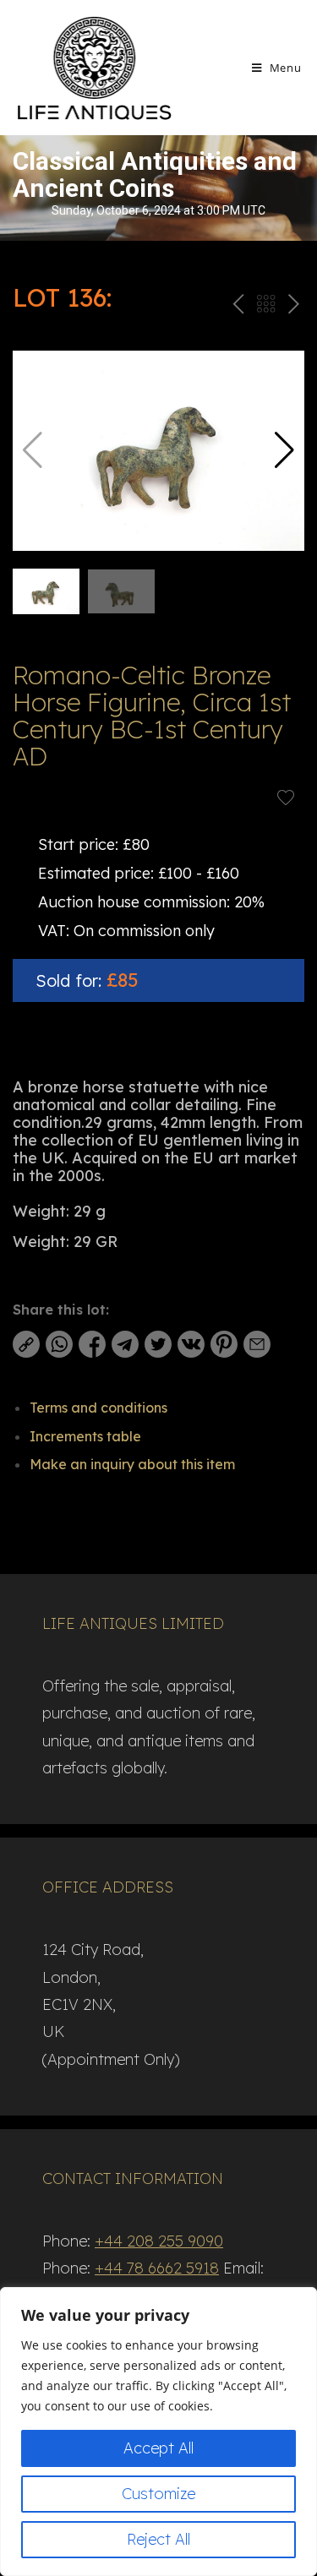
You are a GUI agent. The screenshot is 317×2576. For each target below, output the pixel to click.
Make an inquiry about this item (132, 1464)
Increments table (85, 1436)
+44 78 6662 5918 (157, 2268)
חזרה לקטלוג (265, 307)
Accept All (158, 2448)
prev (236, 307)
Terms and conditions (98, 1408)
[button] (284, 450)
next (293, 307)
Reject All (158, 2539)
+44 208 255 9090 (159, 2241)
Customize (158, 2494)
